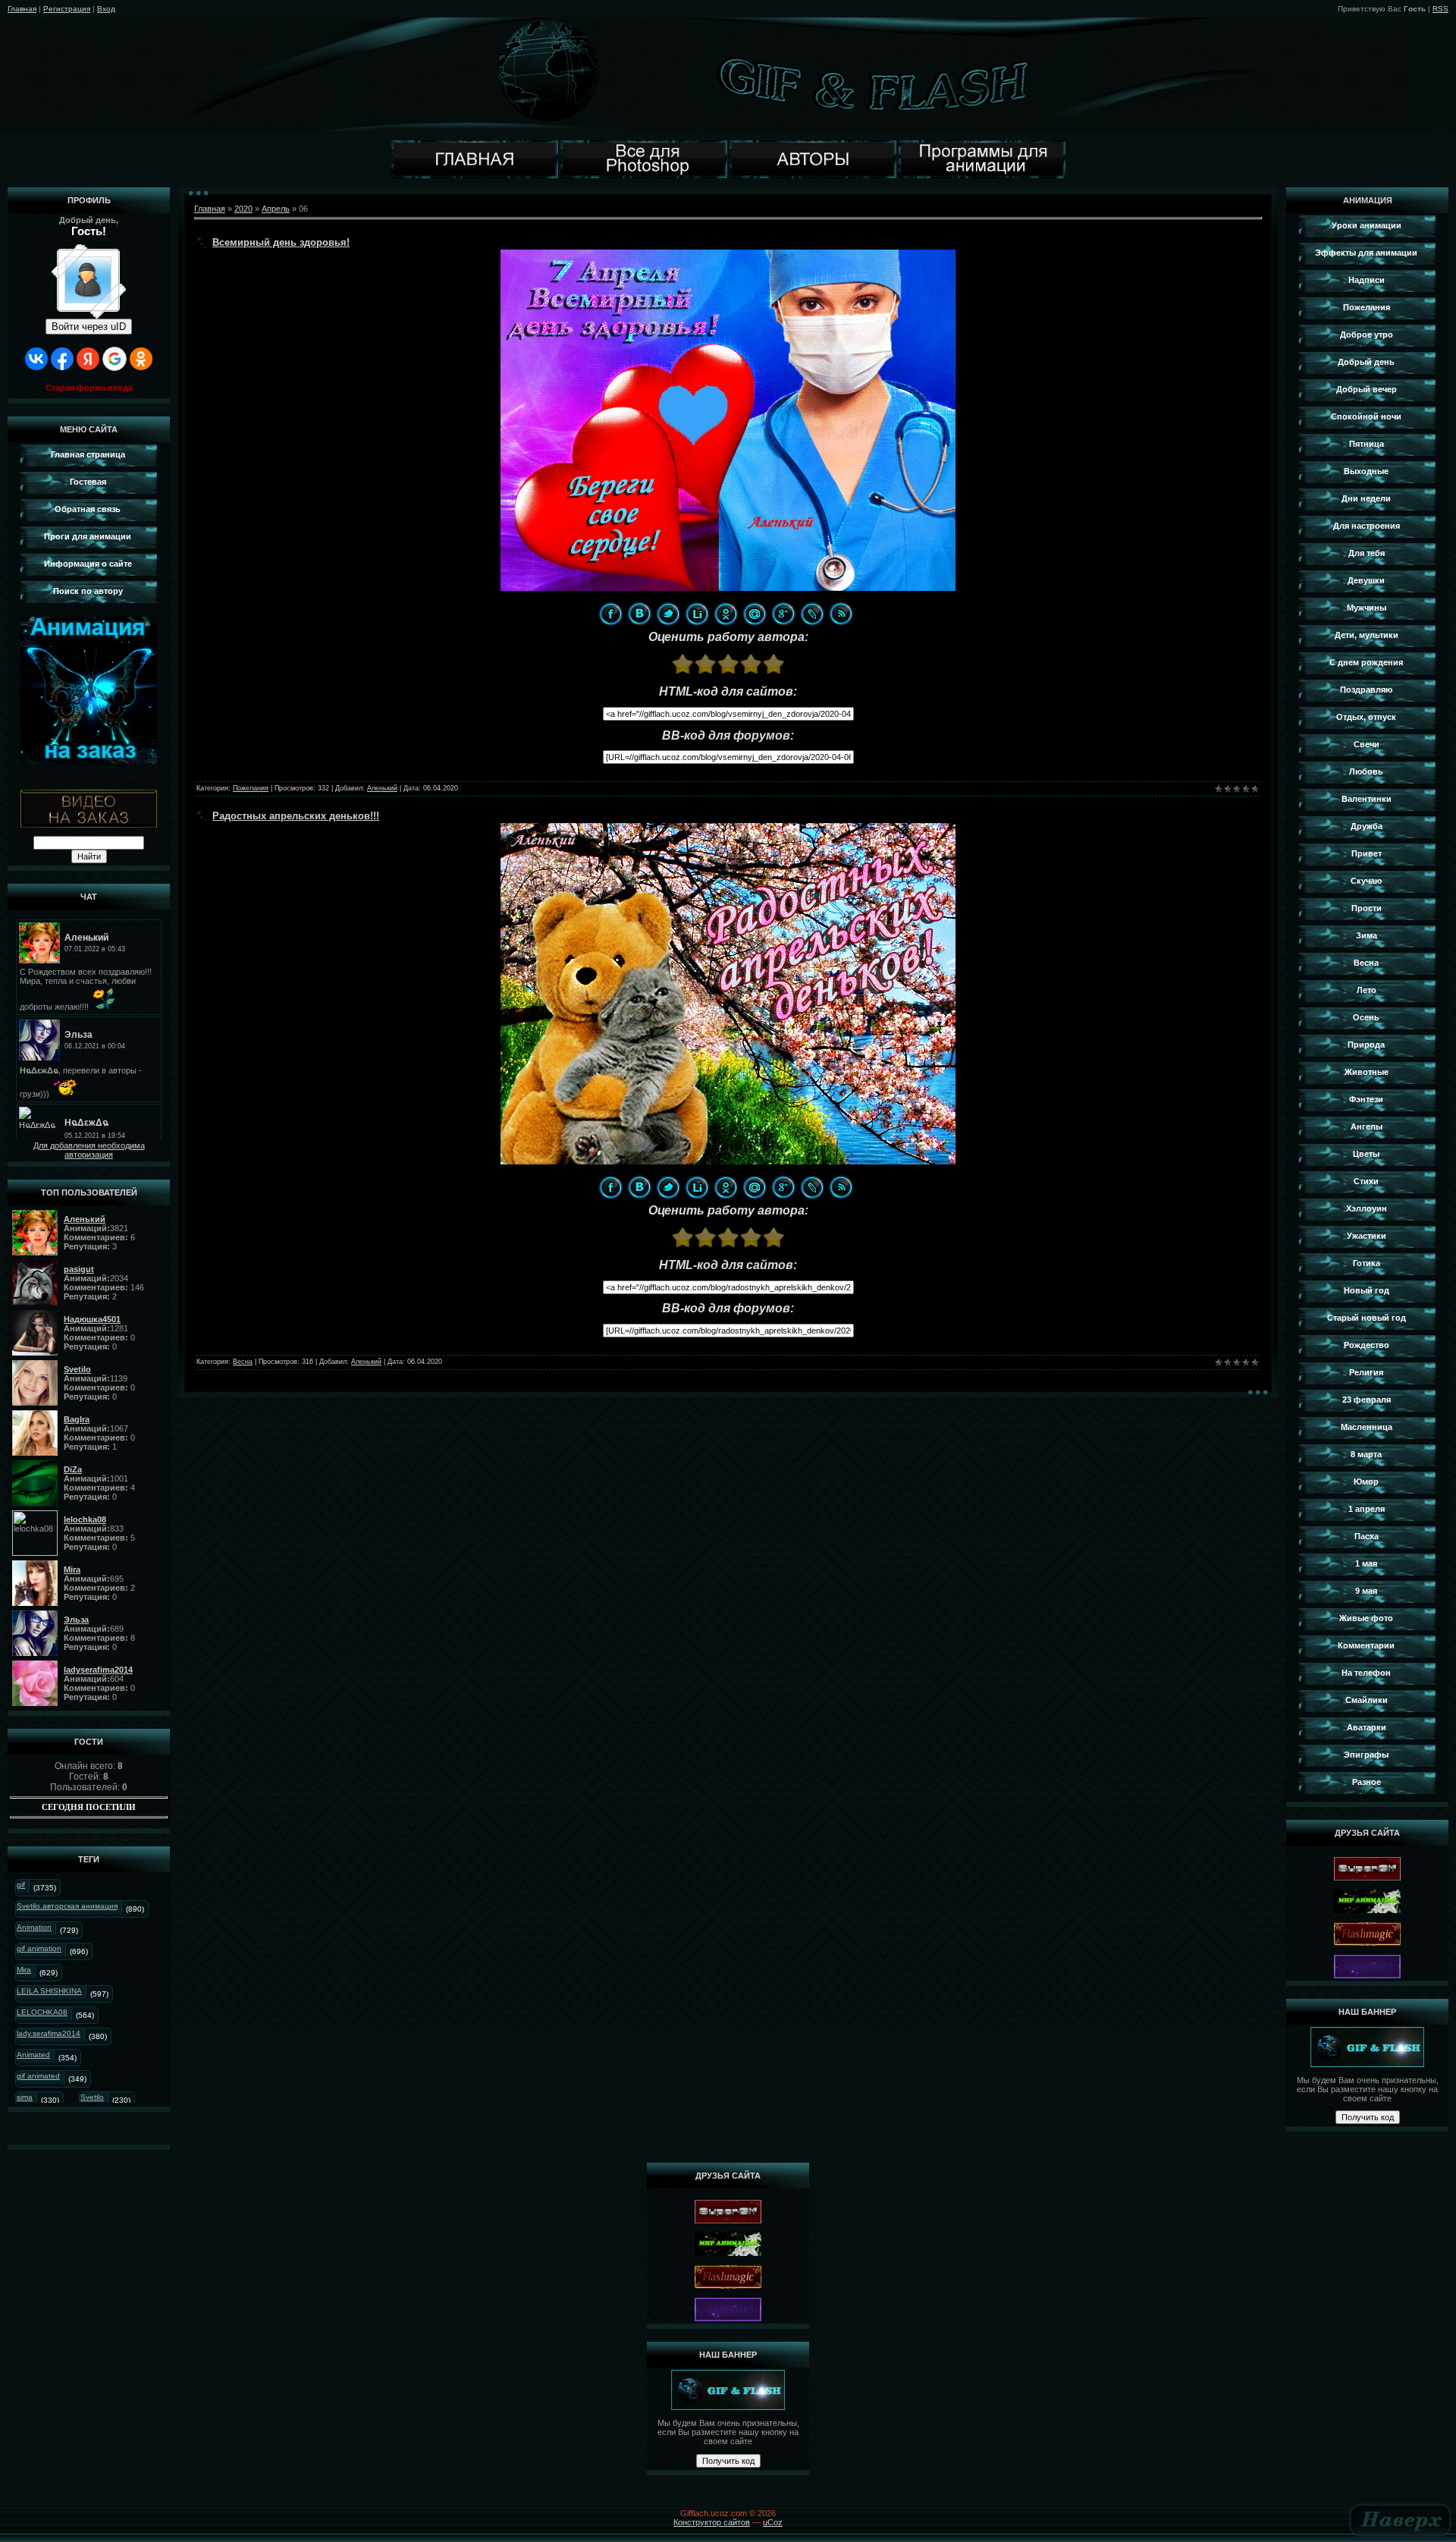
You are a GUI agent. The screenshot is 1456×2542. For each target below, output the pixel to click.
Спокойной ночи (1366, 416)
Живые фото (1366, 1618)
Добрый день (1366, 362)
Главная (22, 9)
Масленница (1367, 1427)
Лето (1367, 990)
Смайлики (1367, 1700)
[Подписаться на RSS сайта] (841, 614)
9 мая (1366, 1591)
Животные (1367, 1072)
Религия (1366, 1372)
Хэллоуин (1367, 1208)
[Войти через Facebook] (62, 359)
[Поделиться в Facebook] (610, 614)
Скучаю (1366, 881)
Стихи (1366, 1181)
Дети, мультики (1367, 635)
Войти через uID (89, 327)
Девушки (1366, 580)
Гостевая (88, 482)
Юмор (1366, 1482)
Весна (243, 1362)
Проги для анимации (88, 536)
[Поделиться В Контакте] (639, 614)
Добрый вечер (1367, 389)
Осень (1366, 1017)
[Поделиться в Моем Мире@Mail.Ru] (755, 614)
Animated (33, 2055)
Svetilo (92, 2097)
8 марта (1366, 1454)
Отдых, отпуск (1366, 717)
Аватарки (1367, 1727)
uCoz (773, 2522)
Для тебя (1367, 553)
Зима (1367, 935)
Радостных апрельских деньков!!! (296, 816)
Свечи (1367, 744)
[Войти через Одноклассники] (141, 359)
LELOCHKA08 (42, 2012)
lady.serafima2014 (49, 2033)
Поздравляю (1366, 690)
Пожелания (251, 788)
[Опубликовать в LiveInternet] (697, 614)
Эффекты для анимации (1366, 253)
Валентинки (1367, 799)
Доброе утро (1367, 335)
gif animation (39, 1948)
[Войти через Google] (115, 359)
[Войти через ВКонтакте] (36, 359)
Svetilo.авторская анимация (67, 1906)
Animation (34, 1927)
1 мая (1366, 1563)
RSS (1440, 9)
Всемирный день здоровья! (281, 242)
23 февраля (1367, 1400)
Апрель (276, 209)
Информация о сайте (88, 564)
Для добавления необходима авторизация (89, 1150)
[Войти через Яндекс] (88, 359)
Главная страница (88, 454)
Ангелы (1367, 1126)
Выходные (1366, 471)
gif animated (38, 2076)
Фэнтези (1366, 1099)
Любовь (1366, 771)
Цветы (1366, 1154)
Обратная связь (88, 509)
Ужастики (1367, 1236)
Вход (106, 9)
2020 (243, 209)
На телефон (1366, 1673)
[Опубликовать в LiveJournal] (812, 614)
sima (25, 2097)
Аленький (382, 788)
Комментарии (1366, 1645)
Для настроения (1367, 526)
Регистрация (67, 9)
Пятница (1367, 444)
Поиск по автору (88, 591)
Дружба (1367, 826)
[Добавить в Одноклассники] (726, 614)
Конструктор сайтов (712, 2522)
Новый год (1367, 1290)
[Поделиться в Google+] (783, 614)
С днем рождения (1366, 662)
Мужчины (1367, 608)
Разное (1367, 1782)
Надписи (1367, 280)
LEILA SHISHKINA (49, 1991)
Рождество (1367, 1345)
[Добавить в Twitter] (668, 614)
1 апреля (1367, 1509)
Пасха (1367, 1536)
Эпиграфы (1366, 1755)
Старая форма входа (89, 388)
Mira (24, 1970)
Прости (1367, 908)
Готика (1367, 1263)
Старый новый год (1367, 1318)
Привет (1367, 853)
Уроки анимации (1367, 225)
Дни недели (1366, 498)
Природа (1366, 1045)
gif (21, 1885)
